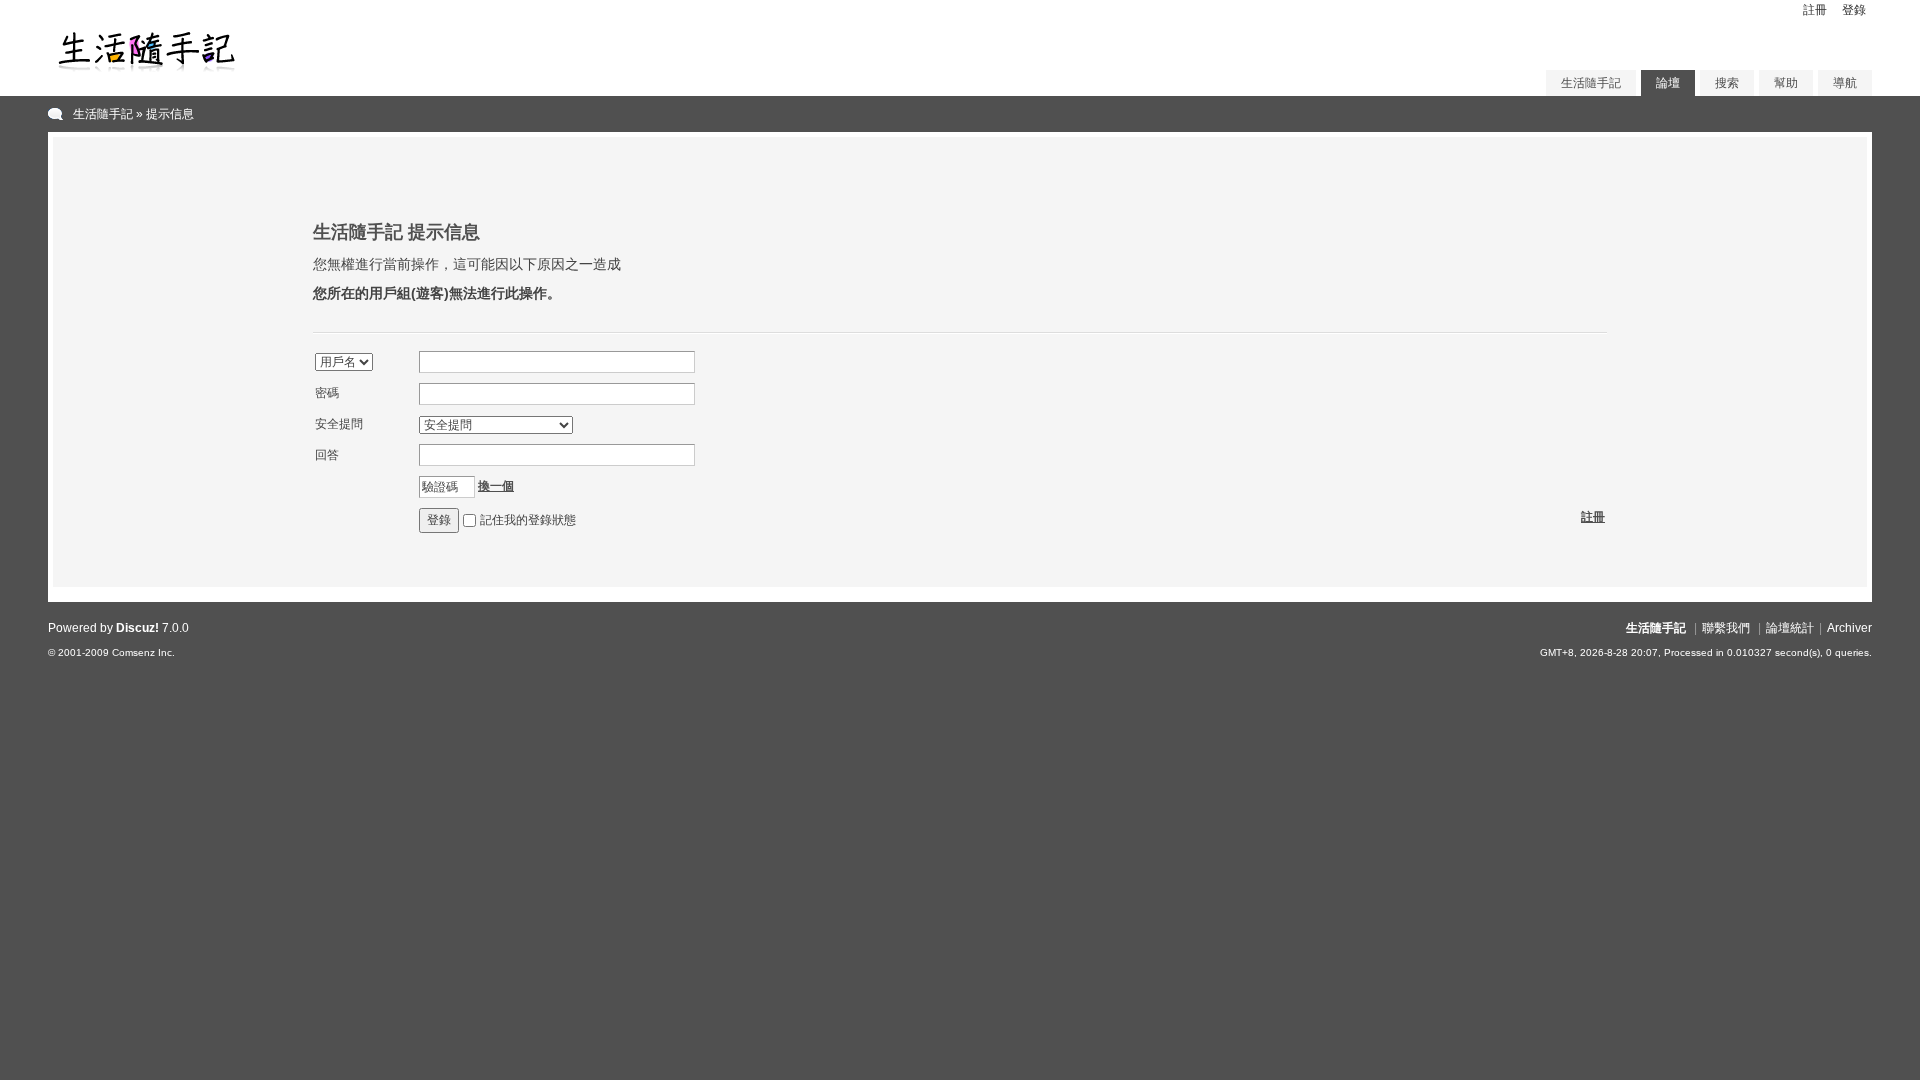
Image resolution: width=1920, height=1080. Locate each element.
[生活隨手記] (148, 70)
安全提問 (339, 424)
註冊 (1815, 10)
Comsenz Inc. (143, 652)
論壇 (1668, 83)
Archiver (1849, 628)
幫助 (1786, 83)
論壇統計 (1790, 628)
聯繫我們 (1726, 628)
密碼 (327, 393)
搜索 (1727, 83)
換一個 (496, 486)
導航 (1845, 83)
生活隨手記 (1591, 83)
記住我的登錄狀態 (528, 520)
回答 (327, 455)
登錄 (1854, 10)
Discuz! (137, 628)
